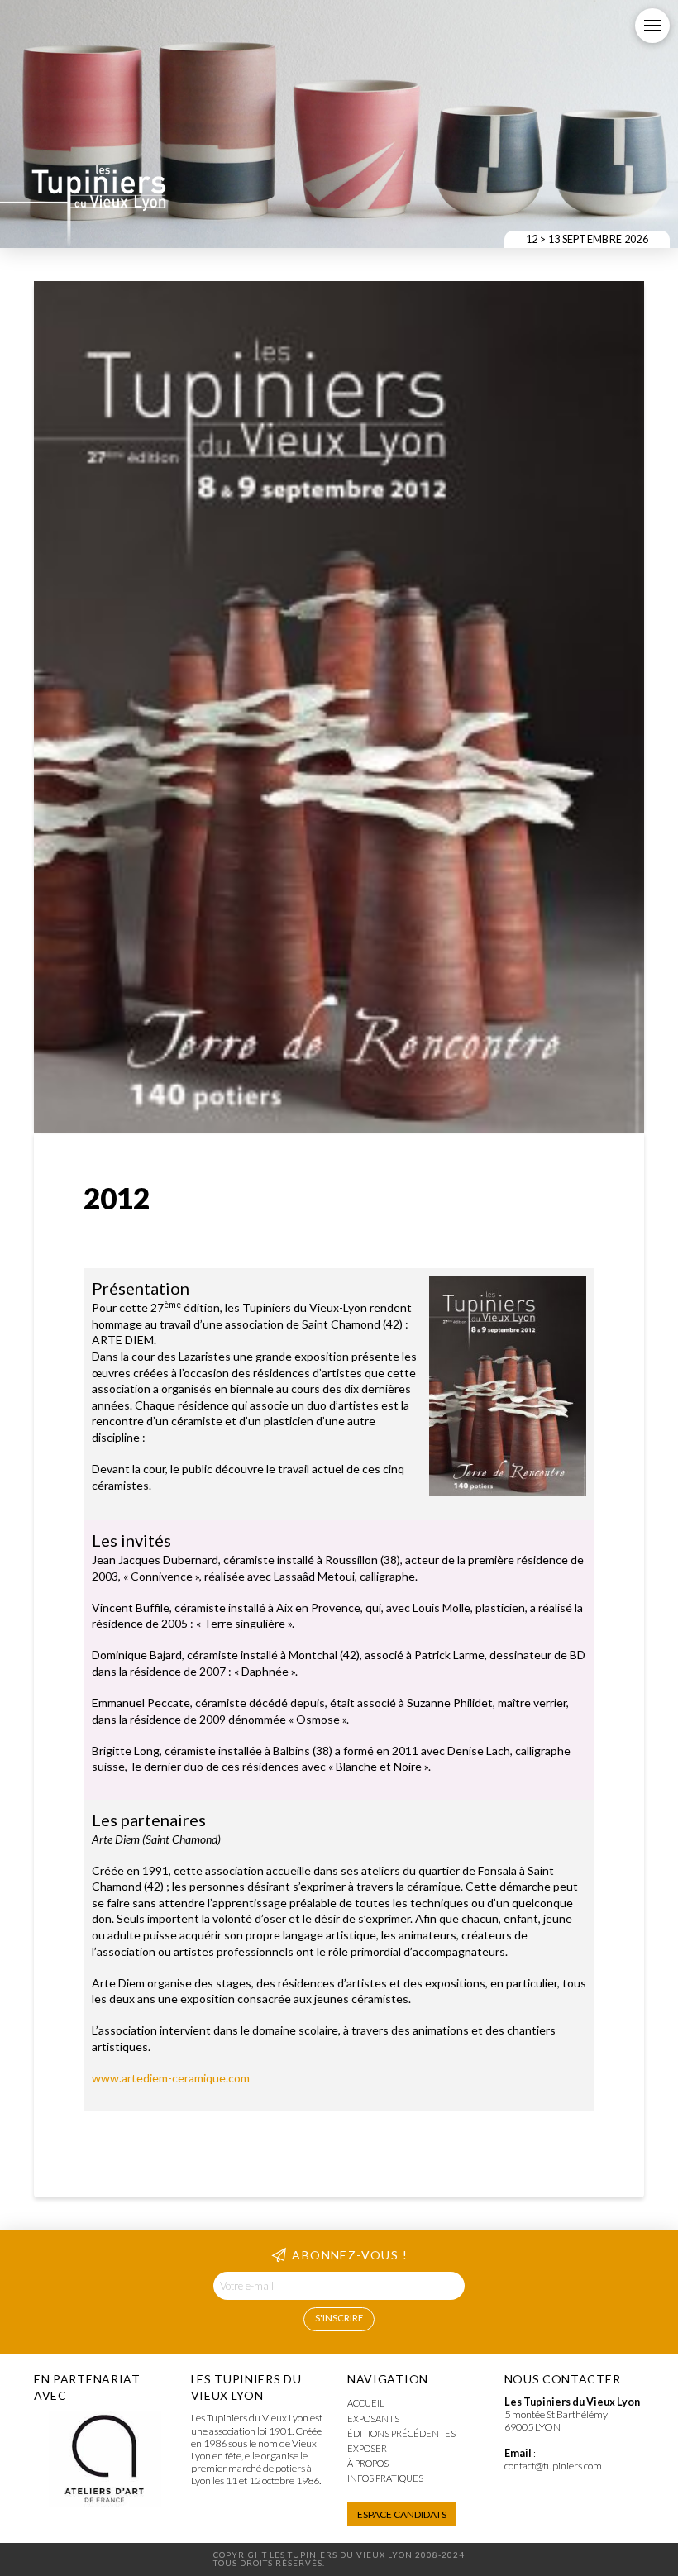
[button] (652, 26)
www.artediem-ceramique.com (171, 2078)
